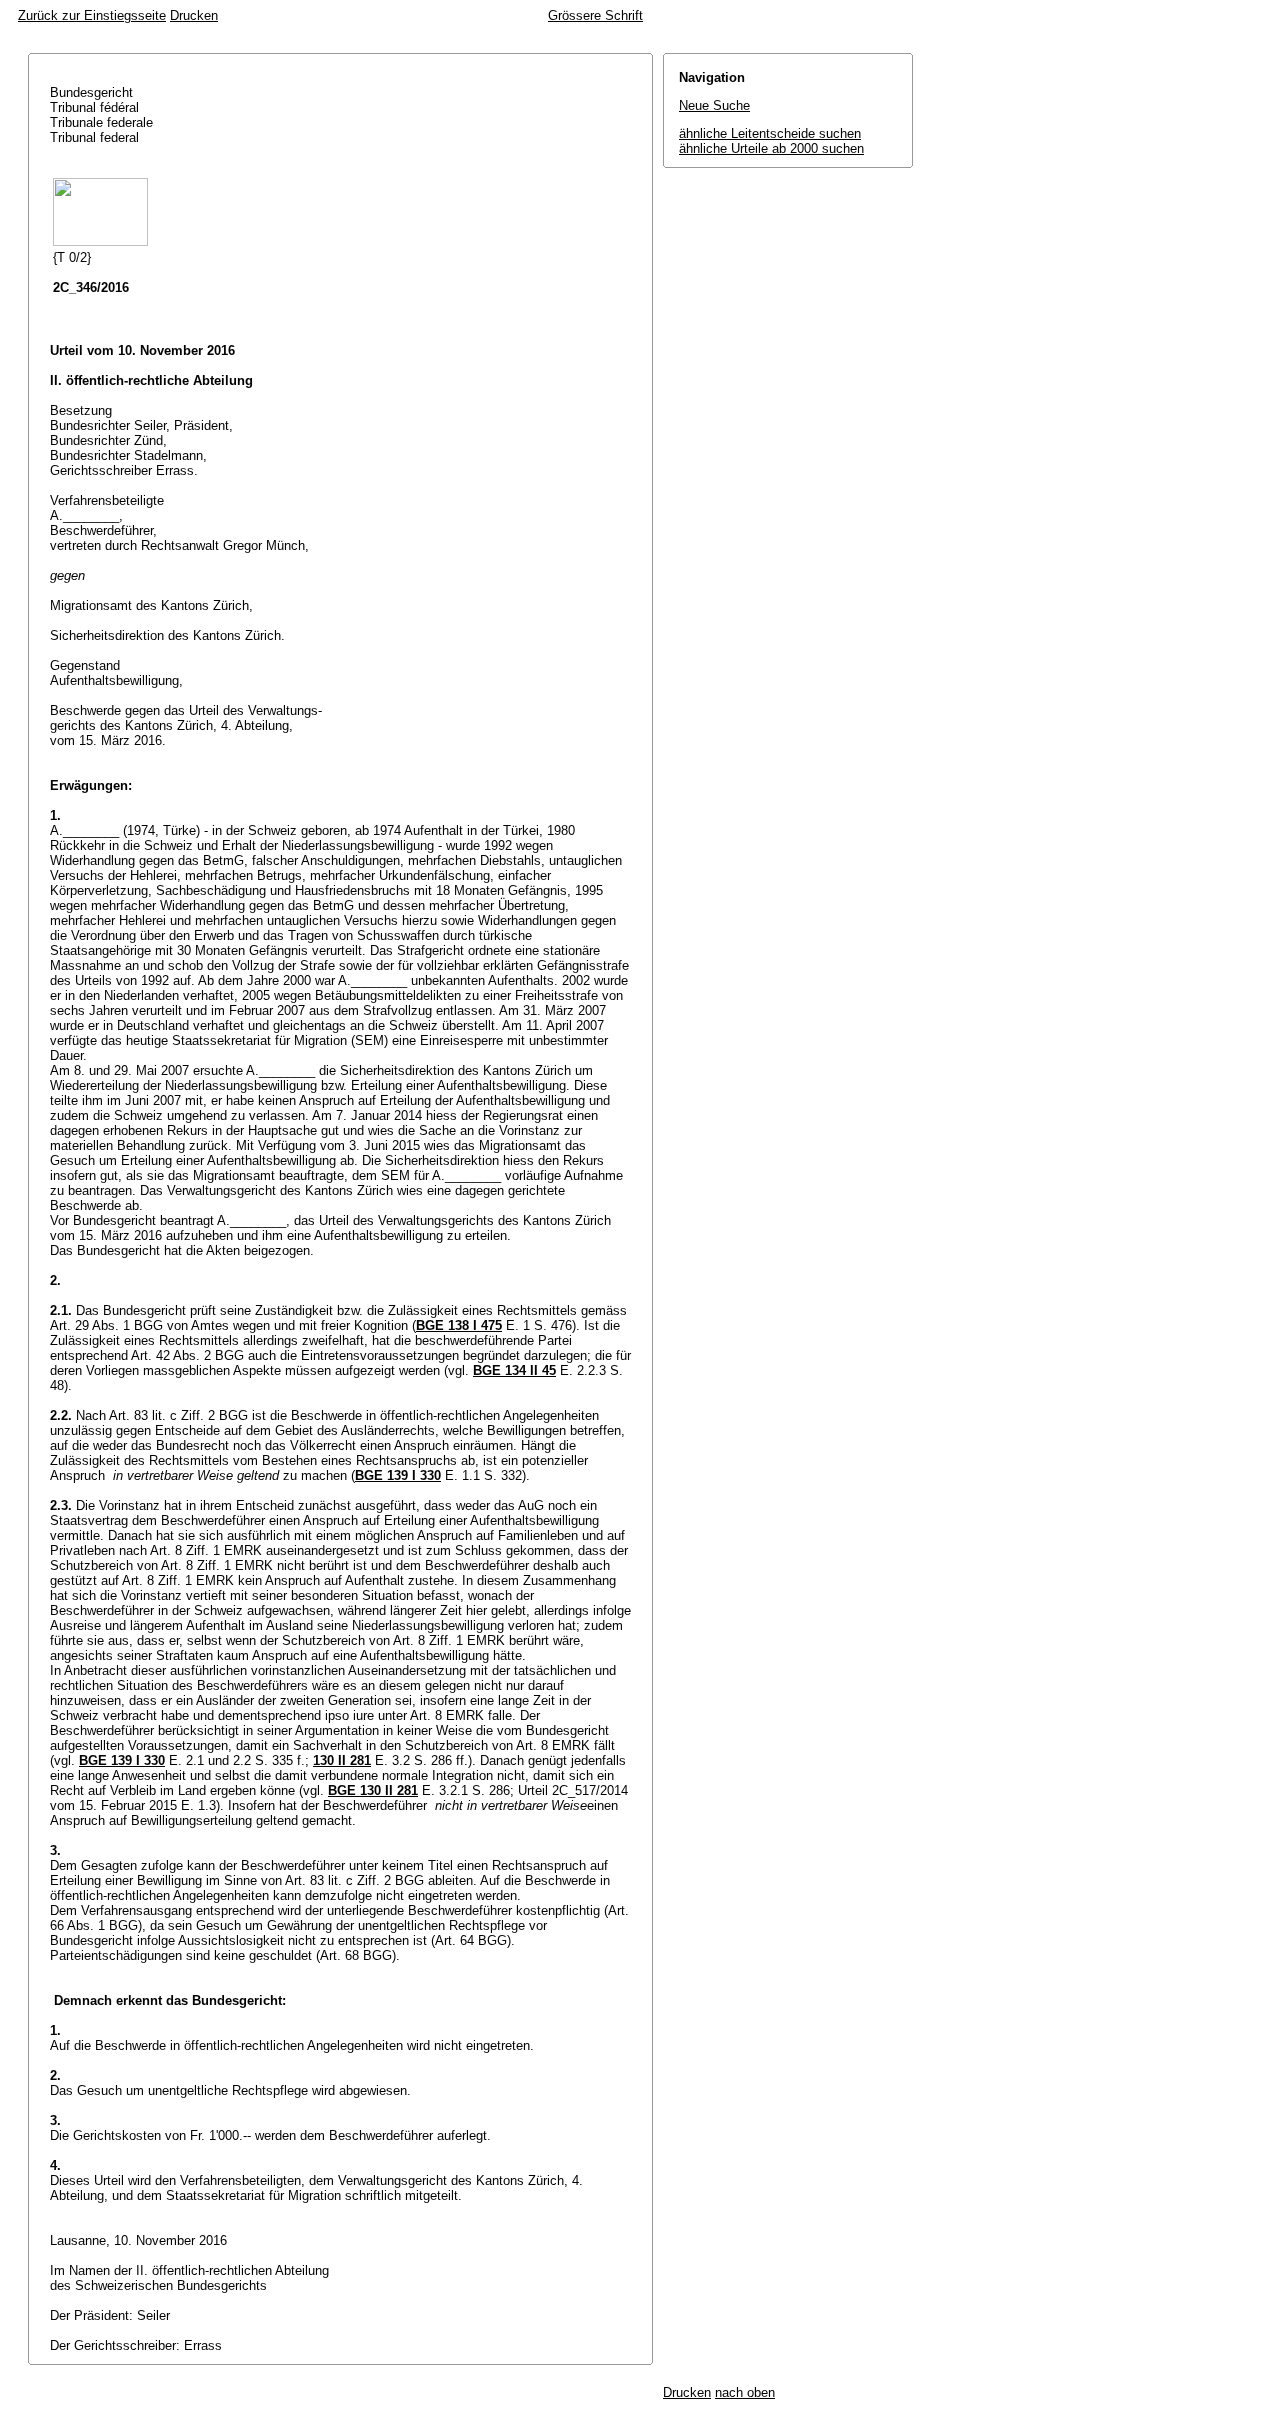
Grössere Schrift (595, 15)
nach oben (745, 2392)
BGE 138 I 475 (459, 1325)
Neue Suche (714, 105)
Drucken (194, 15)
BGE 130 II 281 (373, 1790)
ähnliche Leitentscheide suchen (770, 133)
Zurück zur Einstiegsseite (92, 15)
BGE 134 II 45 (514, 1370)
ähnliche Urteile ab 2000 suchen (771, 148)
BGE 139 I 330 (398, 1475)
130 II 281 (342, 1760)
